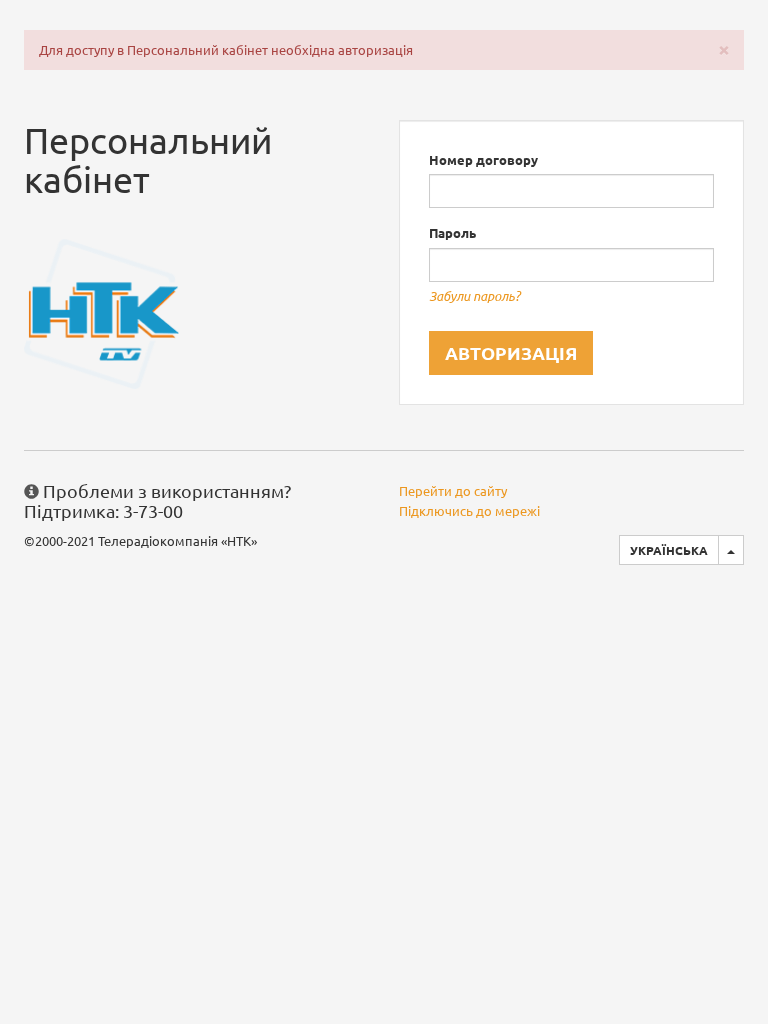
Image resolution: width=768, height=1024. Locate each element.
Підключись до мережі (469, 510)
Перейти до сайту (453, 490)
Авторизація (511, 352)
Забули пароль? (474, 296)
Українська (669, 550)
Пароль (452, 232)
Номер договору (483, 159)
